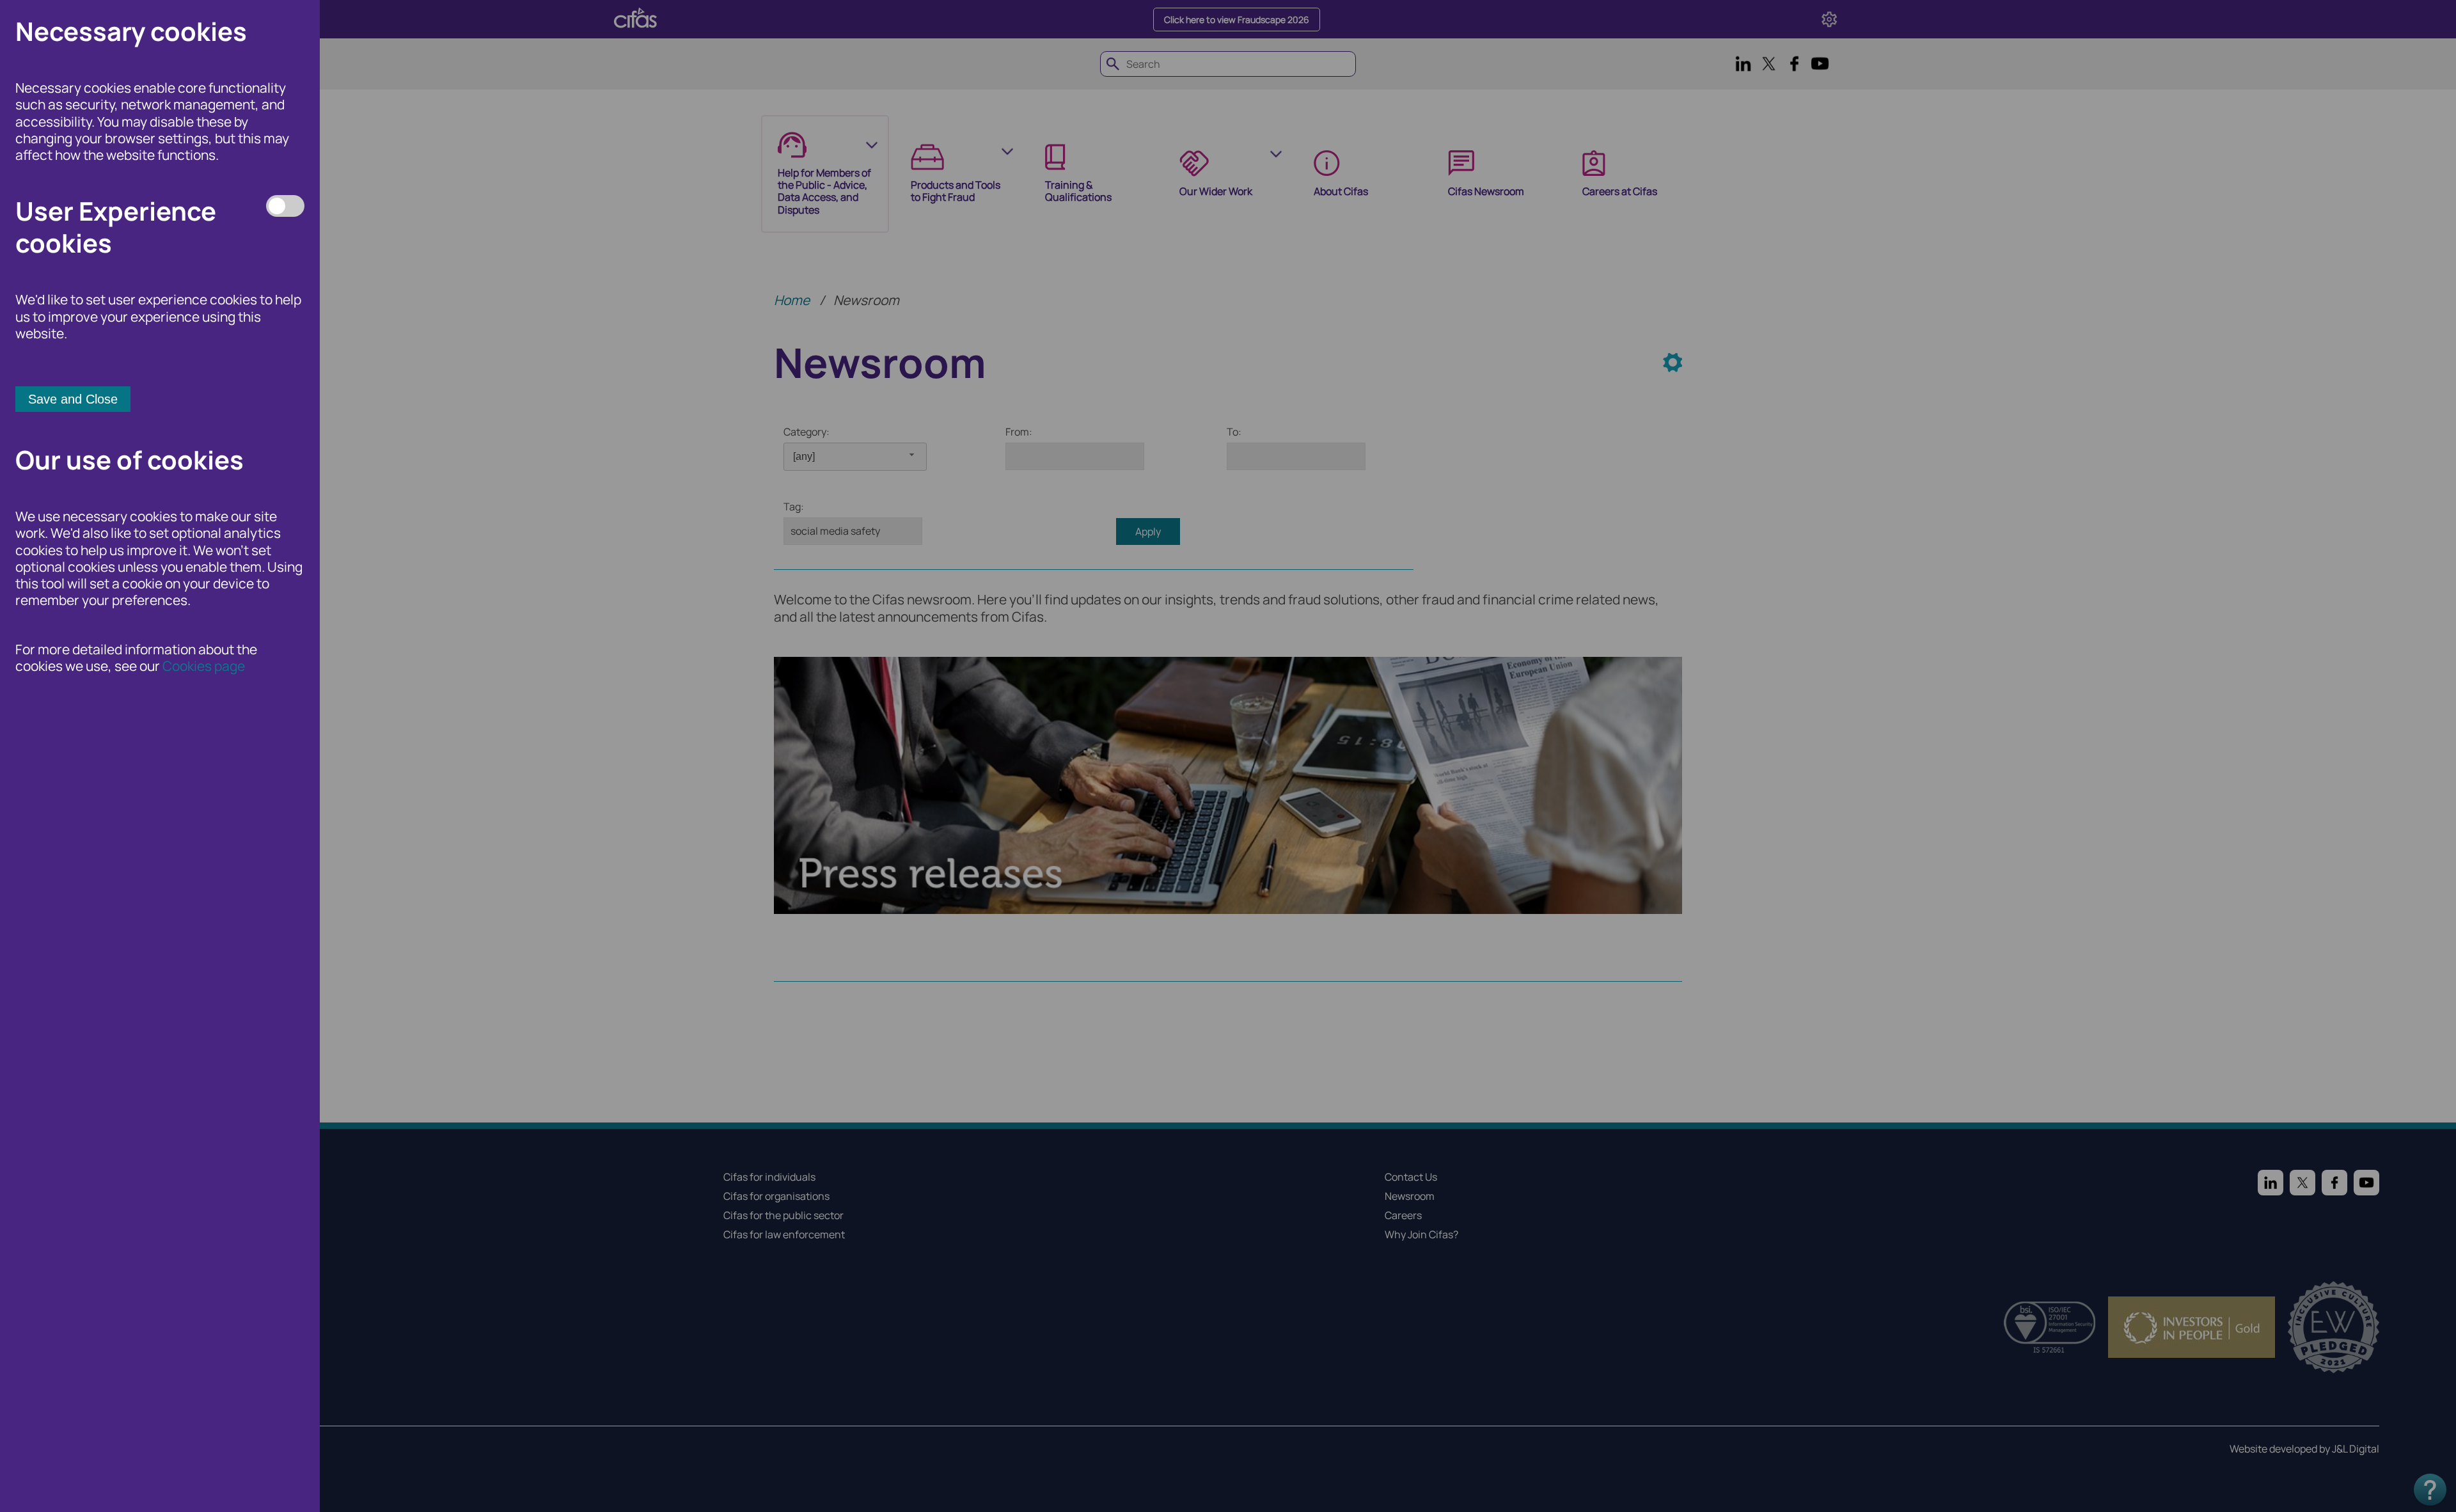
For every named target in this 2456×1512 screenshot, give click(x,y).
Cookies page (204, 666)
